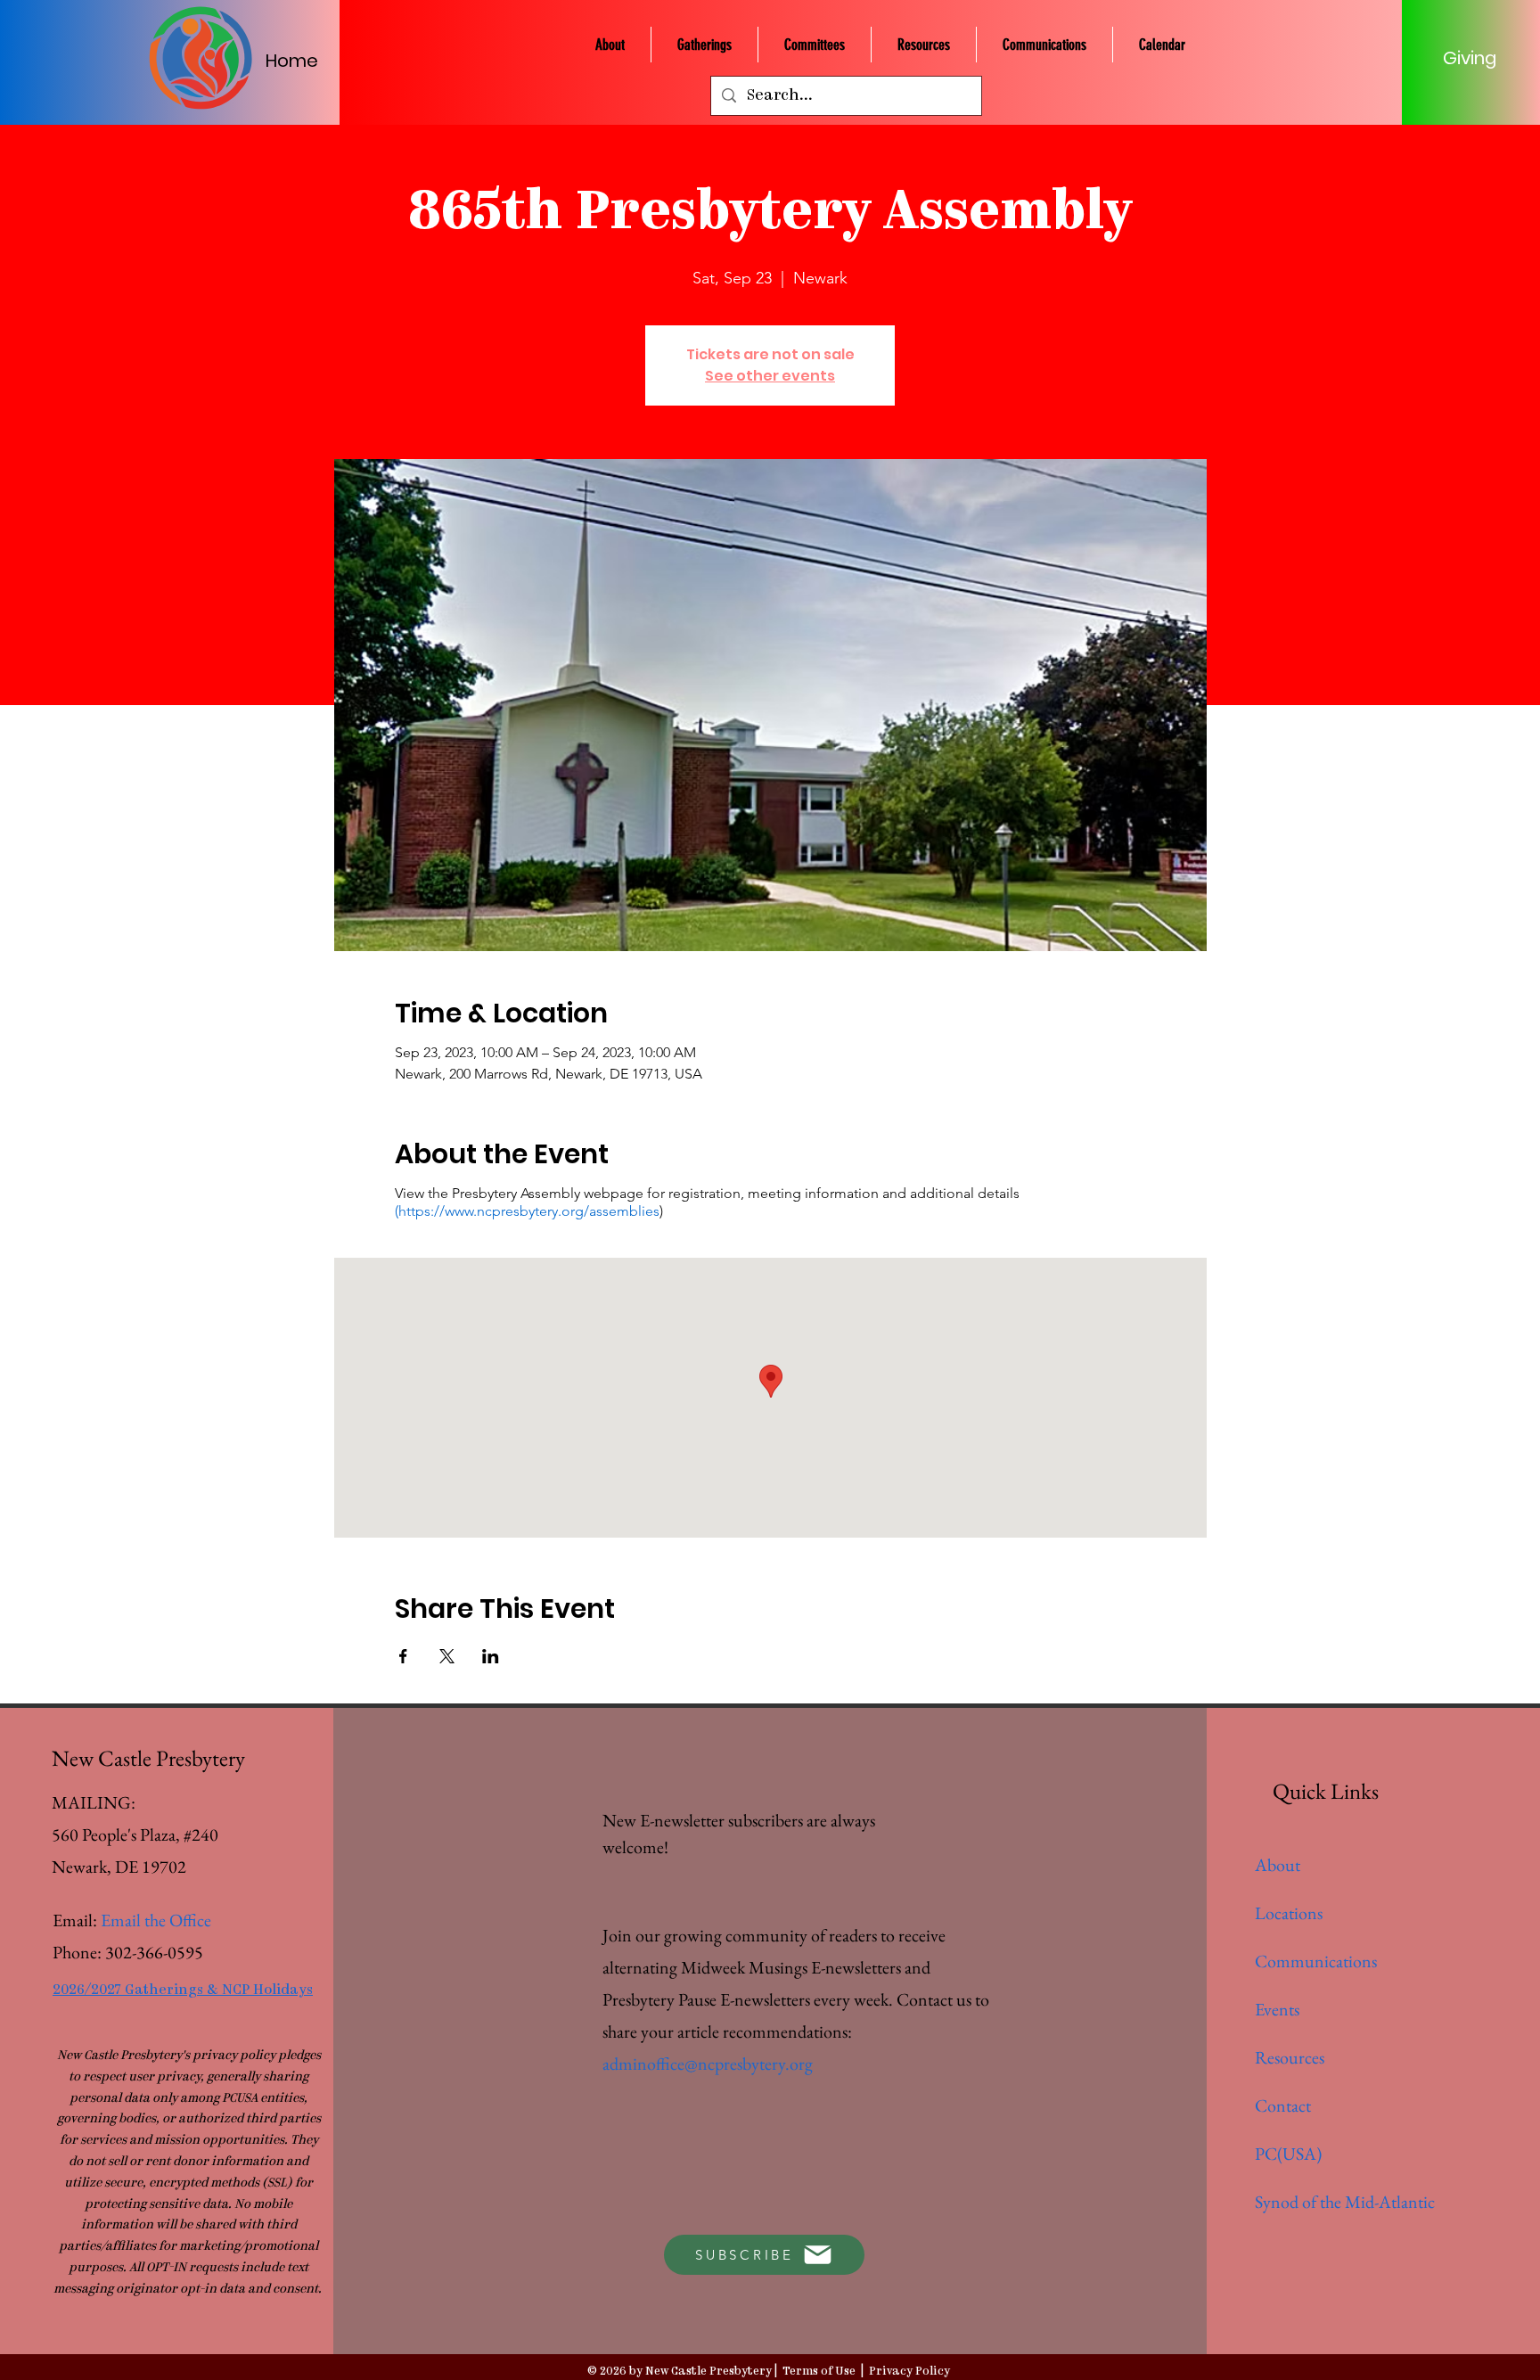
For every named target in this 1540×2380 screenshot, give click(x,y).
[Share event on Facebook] (403, 1656)
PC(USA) (1288, 2154)
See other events (770, 376)
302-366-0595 (154, 1952)
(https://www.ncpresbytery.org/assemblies (527, 1211)
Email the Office (156, 1920)
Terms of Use (819, 2372)
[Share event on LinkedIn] (491, 1656)
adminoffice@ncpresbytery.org (708, 2064)
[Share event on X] (447, 1656)
